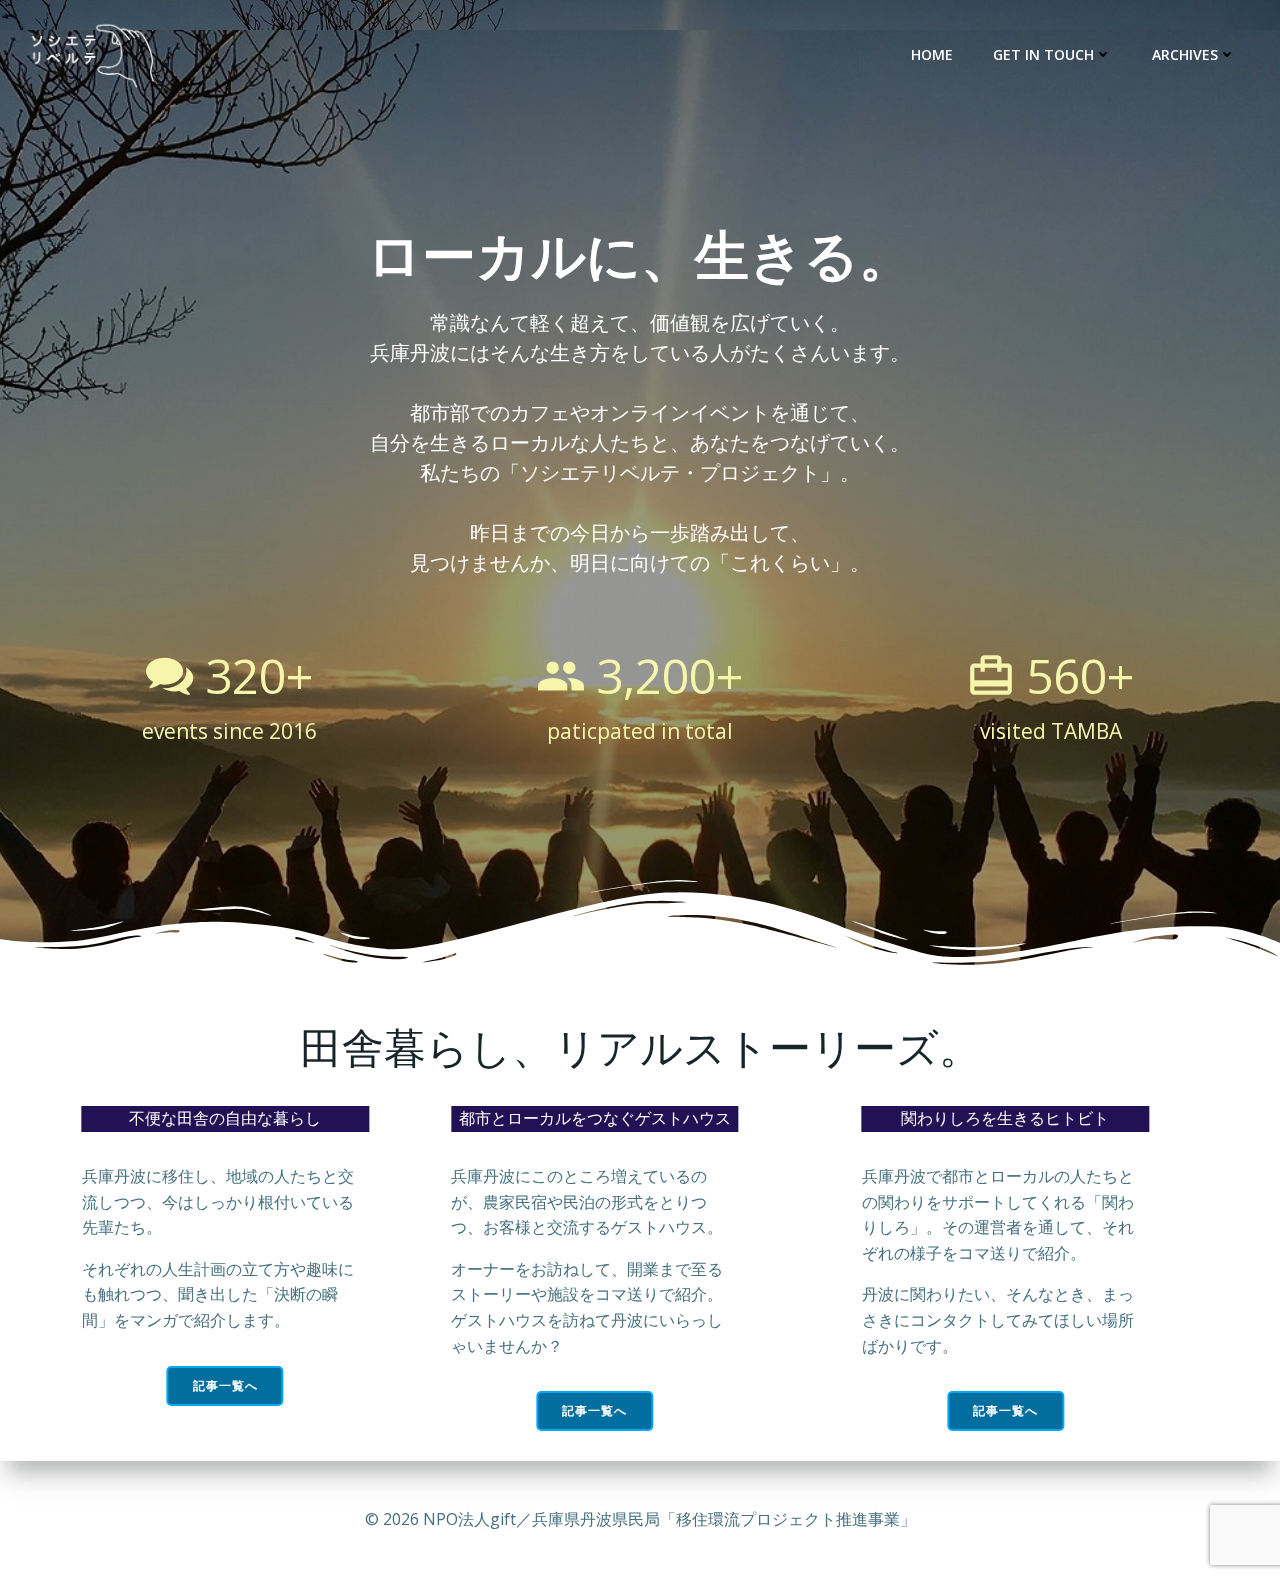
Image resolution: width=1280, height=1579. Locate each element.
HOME (932, 54)
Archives (1185, 54)
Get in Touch (1043, 54)
